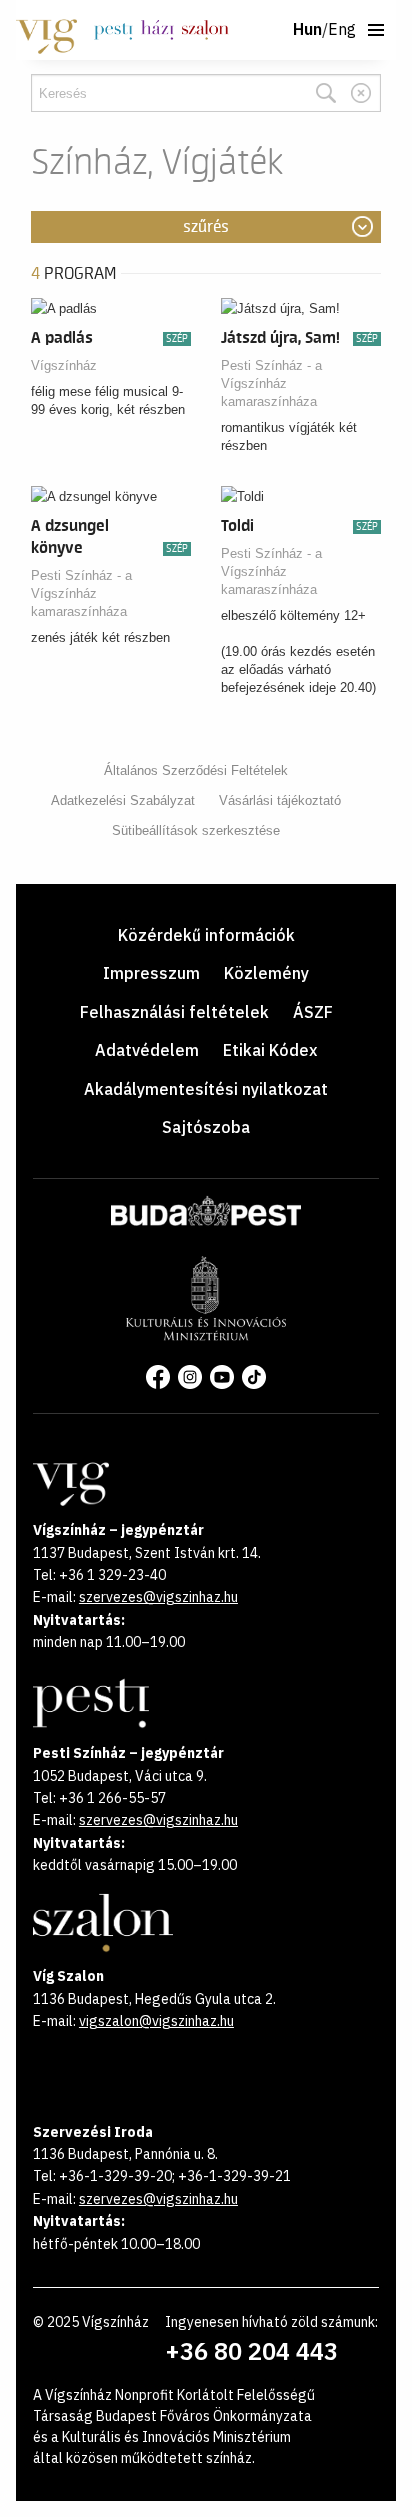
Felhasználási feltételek (174, 1012)
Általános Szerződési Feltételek (196, 770)
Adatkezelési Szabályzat (123, 800)
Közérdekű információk (206, 935)
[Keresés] (326, 93)
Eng (342, 30)
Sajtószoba (206, 1127)
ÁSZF (313, 1012)
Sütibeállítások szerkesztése (196, 830)
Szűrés (206, 227)
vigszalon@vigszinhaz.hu (156, 2021)
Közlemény (266, 973)
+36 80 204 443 (251, 2351)
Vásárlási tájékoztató (280, 800)
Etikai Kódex (270, 1050)
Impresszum (151, 973)
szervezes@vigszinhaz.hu (158, 1597)
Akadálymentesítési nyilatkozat (206, 1089)
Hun (307, 30)
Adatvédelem (147, 1050)
